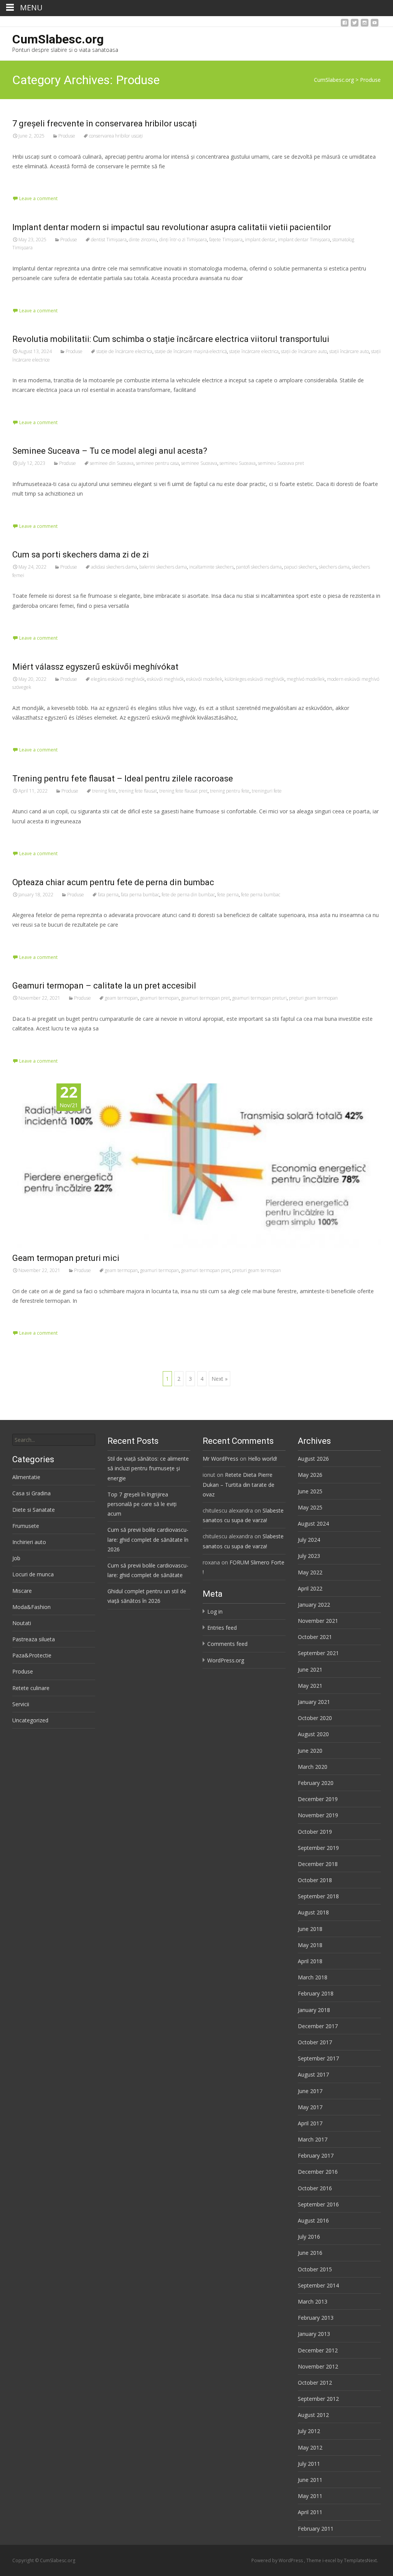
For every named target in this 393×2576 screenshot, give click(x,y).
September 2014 (318, 2285)
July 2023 (309, 1556)
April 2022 (310, 1588)
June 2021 (310, 1670)
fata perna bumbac (140, 895)
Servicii (21, 1704)
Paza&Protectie (32, 1655)
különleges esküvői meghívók (254, 679)
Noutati (22, 1623)
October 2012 (315, 2383)
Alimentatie (26, 1477)
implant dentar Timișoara (304, 240)
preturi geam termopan (313, 998)
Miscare (22, 1591)
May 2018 (310, 1945)
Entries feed (222, 1628)
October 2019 (315, 1832)
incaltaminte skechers (211, 567)
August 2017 (313, 2074)
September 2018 (318, 1896)
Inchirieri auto (29, 1542)
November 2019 (318, 1815)
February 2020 (316, 1783)
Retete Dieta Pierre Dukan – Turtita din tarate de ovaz (239, 1484)
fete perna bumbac (261, 895)
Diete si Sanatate (34, 1510)
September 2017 (318, 2058)
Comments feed (227, 1644)
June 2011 (310, 2480)
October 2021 (315, 1637)
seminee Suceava (199, 463)
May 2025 (310, 1507)
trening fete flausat (138, 791)
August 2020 (313, 1734)
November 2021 (318, 1621)
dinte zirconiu (143, 240)
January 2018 (314, 2010)
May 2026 (310, 1475)
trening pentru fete (230, 791)
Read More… (29, 180)
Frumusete (26, 1526)
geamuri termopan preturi (259, 998)
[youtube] (375, 25)
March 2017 (313, 2139)
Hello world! (263, 1459)
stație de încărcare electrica (124, 351)
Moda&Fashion (31, 1607)
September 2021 (318, 1653)
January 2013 (314, 2334)
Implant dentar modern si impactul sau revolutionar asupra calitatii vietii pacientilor (172, 227)
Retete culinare (31, 1688)
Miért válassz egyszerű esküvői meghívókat (95, 667)
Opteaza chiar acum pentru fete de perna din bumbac (113, 882)
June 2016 (310, 2253)
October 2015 (315, 2269)
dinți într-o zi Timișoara (183, 240)
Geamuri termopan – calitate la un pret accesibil (104, 986)
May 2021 (310, 1686)
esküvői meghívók (165, 679)
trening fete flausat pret (183, 791)
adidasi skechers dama (114, 567)
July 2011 (309, 2464)
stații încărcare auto (349, 351)
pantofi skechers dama (259, 567)
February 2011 (316, 2529)
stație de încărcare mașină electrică (191, 351)
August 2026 (313, 1459)
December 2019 (318, 1799)
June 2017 (310, 2091)
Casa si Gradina (31, 1493)
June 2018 (310, 1929)
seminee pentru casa (157, 463)
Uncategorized (30, 1720)
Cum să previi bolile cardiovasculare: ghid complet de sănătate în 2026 (148, 1539)
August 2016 (313, 2220)
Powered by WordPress (278, 2560)
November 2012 (318, 2366)
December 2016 (318, 2172)
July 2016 (309, 2237)
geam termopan (121, 998)
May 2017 (310, 2107)
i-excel (330, 2560)
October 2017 (315, 2042)
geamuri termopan (159, 998)
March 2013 (313, 2301)
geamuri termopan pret (206, 998)
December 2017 (318, 2026)
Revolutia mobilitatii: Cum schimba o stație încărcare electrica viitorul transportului (171, 339)
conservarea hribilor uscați (116, 136)
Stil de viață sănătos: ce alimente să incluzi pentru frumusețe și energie (148, 1468)
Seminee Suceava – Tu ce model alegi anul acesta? (110, 451)
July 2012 (309, 2431)
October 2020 (315, 1718)
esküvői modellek (204, 679)
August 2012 (313, 2415)
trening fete (104, 791)
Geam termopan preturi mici (66, 1258)
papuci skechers (300, 567)
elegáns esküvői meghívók (118, 679)
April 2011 (310, 2512)
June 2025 (310, 1491)
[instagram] (365, 25)
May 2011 (310, 2496)
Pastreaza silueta (34, 1639)
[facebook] (345, 25)
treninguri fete (267, 791)
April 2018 (310, 1961)
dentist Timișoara (109, 240)
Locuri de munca (33, 1574)
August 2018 (313, 1912)
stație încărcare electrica (254, 351)
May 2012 (310, 2447)
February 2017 (316, 2156)
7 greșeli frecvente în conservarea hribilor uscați (105, 124)
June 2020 (310, 1751)
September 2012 (318, 2399)
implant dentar (260, 240)
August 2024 (313, 1524)
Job (16, 1558)
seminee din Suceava (112, 463)
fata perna (108, 895)
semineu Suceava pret (281, 463)
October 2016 (315, 2188)
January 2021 (314, 1702)
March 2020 (313, 1767)
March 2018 (313, 1977)
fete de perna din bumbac (188, 895)
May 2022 (310, 1572)
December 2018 (318, 1864)
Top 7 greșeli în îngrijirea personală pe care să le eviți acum (142, 1504)
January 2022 (314, 1605)
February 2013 (316, 2318)
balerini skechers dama (163, 567)
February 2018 (316, 1993)
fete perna (228, 895)
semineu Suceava (238, 463)
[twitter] (355, 25)
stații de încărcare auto (304, 351)
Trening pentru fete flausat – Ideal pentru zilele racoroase (123, 779)
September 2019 (318, 1848)
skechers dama (334, 567)
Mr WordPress (220, 1459)
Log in (215, 1611)
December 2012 (318, 2350)
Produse (67, 136)
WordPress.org (226, 1660)
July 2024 (309, 1540)
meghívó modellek (306, 679)
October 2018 (315, 1880)
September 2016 (318, 2204)
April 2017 (310, 2123)
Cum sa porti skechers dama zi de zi (81, 555)
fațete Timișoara (226, 240)
